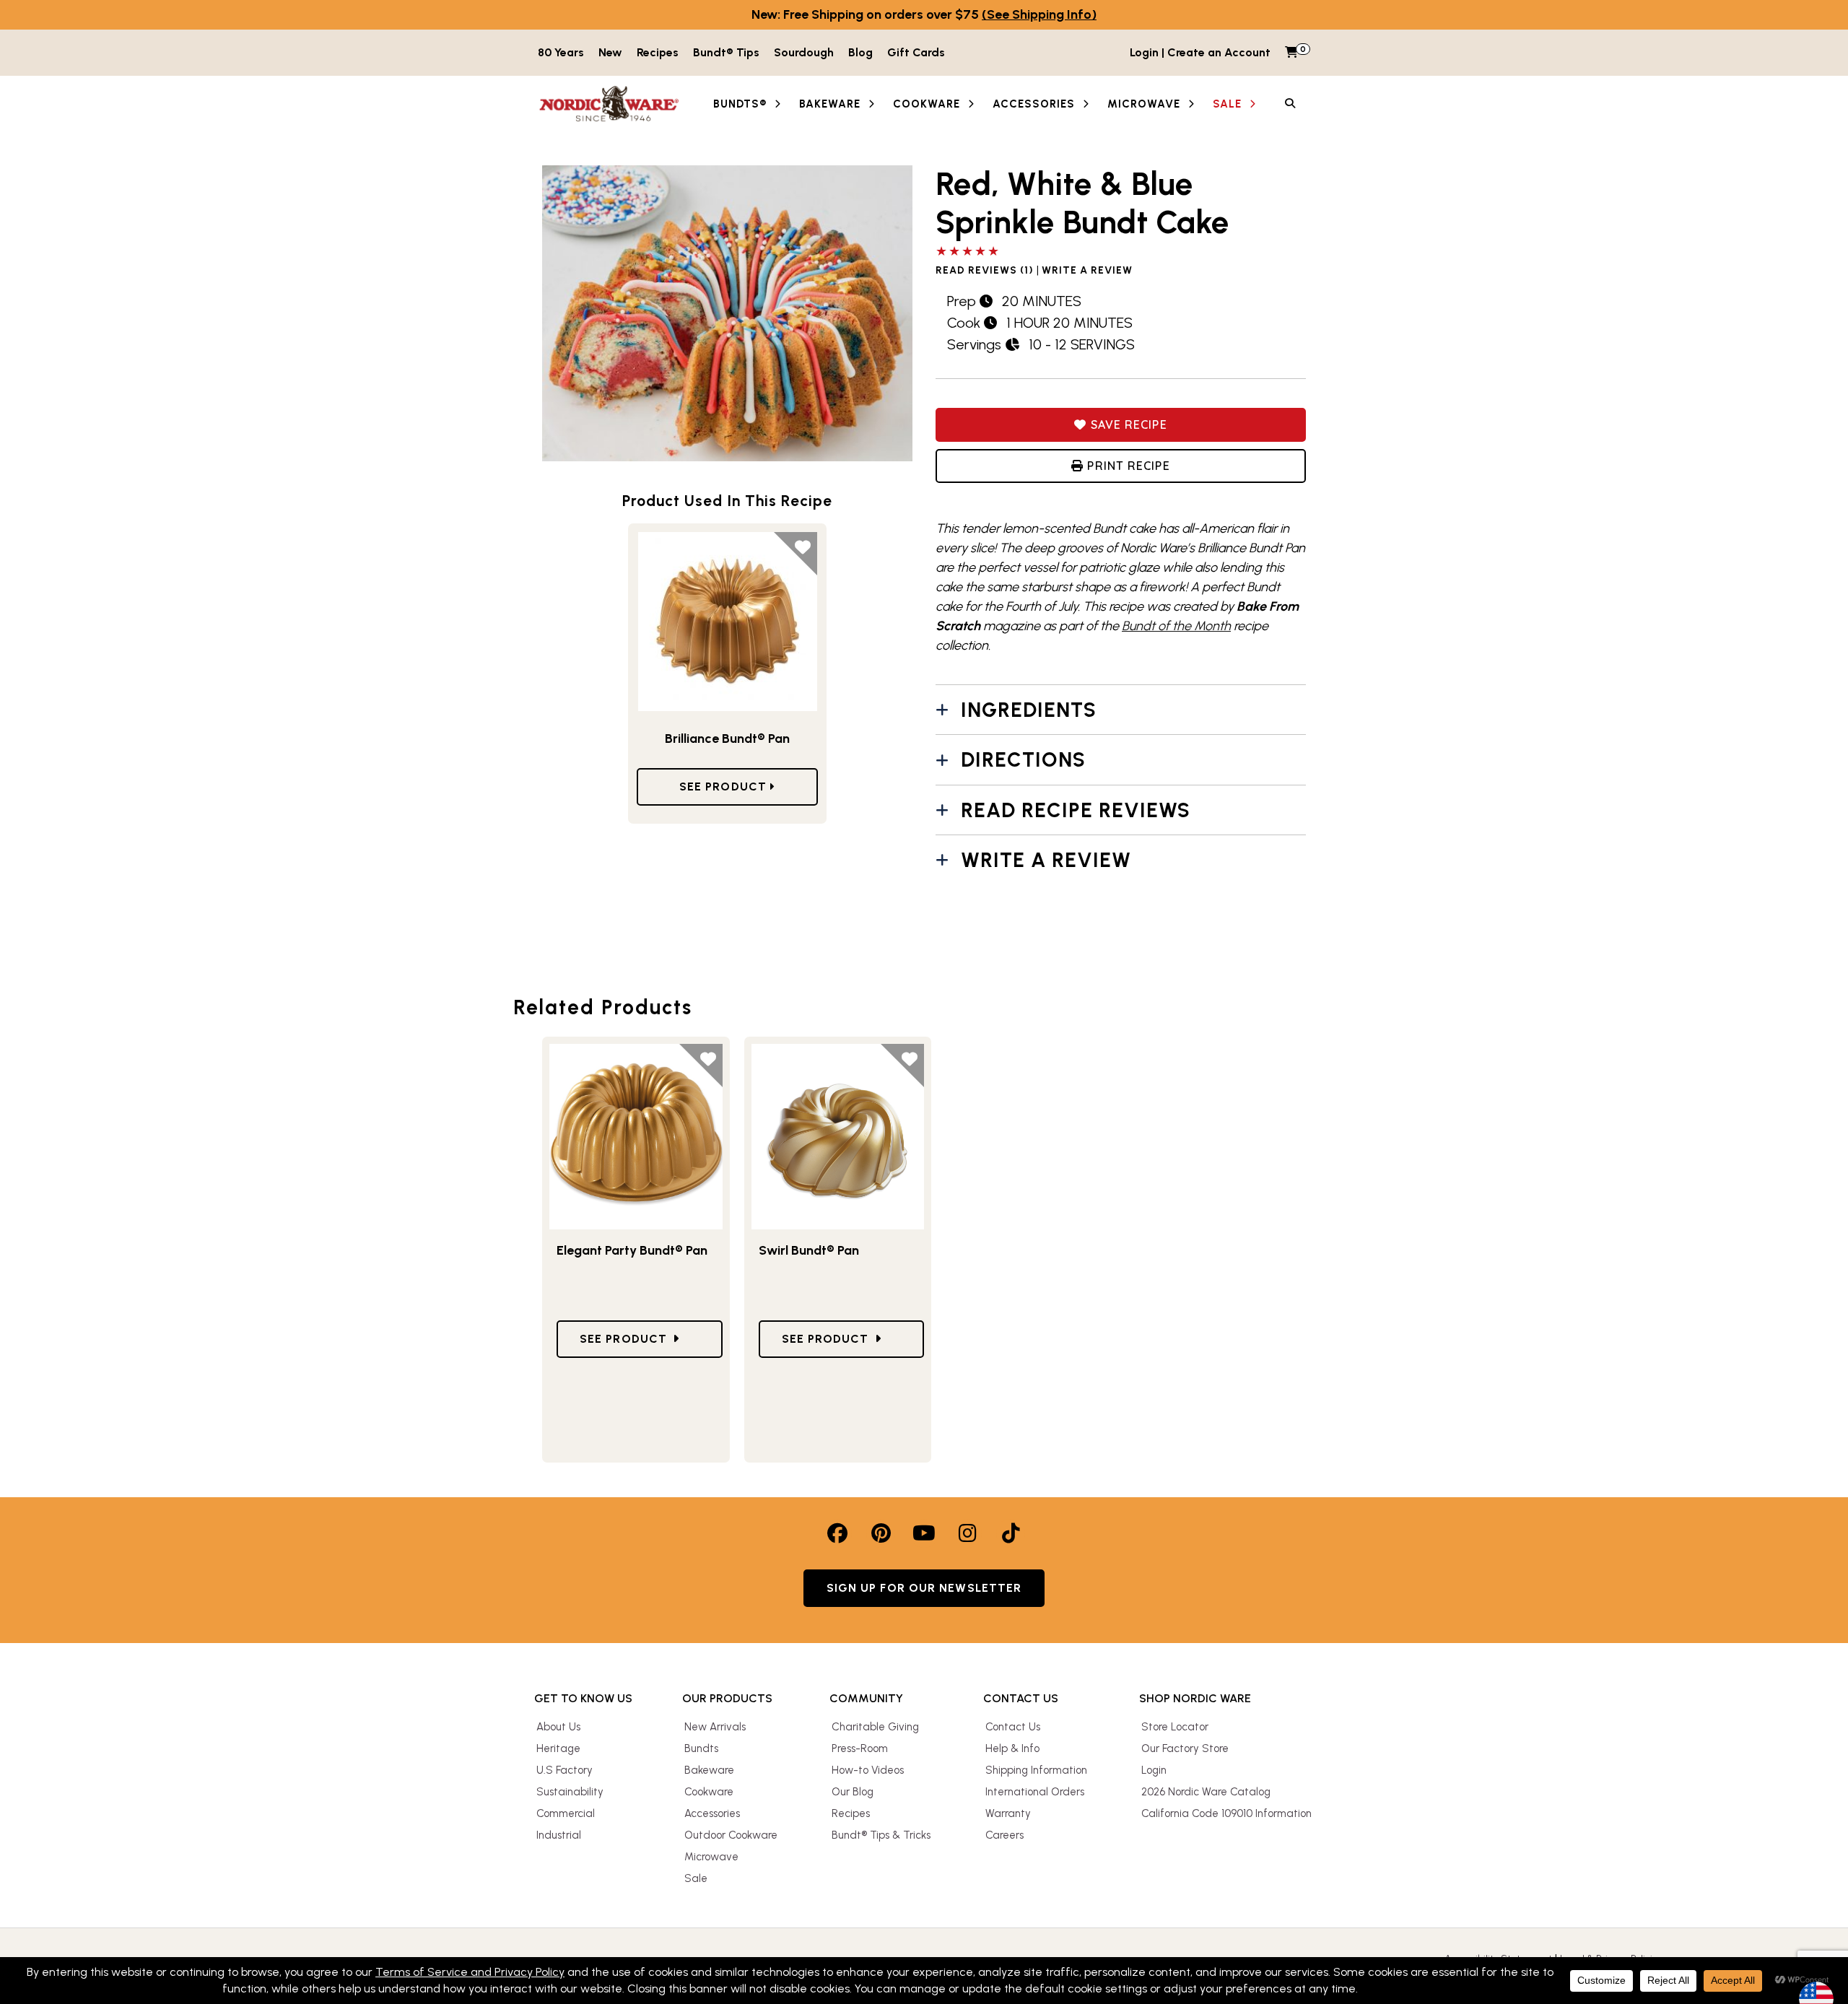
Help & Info (1012, 1748)
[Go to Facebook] (837, 1533)
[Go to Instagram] (967, 1533)
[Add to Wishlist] (796, 554)
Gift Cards (916, 52)
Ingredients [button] (1029, 710)
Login (1154, 1770)
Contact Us (1013, 1727)
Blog (860, 52)
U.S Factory (565, 1770)
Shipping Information (1036, 1770)
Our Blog (853, 1792)
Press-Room (860, 1748)
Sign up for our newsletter (924, 1588)
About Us (558, 1727)
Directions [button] (1023, 759)
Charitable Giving (875, 1727)
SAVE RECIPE (1126, 424)
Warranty (1008, 1813)
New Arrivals (715, 1727)
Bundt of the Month (1176, 626)
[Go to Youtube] (924, 1533)
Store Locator (1175, 1727)
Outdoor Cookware (731, 1835)
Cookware (709, 1792)
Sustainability (570, 1792)
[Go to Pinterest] (881, 1533)
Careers (1004, 1835)
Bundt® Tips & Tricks (881, 1835)
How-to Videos (868, 1770)
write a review (1087, 271)
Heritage (558, 1748)
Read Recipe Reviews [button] (1076, 810)
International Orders (1035, 1792)
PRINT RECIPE (1126, 466)
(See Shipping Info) (1039, 14)
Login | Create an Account (1200, 52)
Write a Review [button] (1046, 860)
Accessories (712, 1813)
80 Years (561, 52)
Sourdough (804, 52)
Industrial (559, 1835)
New (610, 52)
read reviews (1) (985, 271)
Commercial (566, 1813)
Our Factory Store (1185, 1748)
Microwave (711, 1857)
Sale (696, 1878)
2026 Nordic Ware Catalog (1206, 1792)
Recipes (658, 52)
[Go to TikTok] (1011, 1533)
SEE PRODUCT (725, 787)
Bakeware (709, 1770)
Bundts (701, 1748)
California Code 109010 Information (1226, 1813)
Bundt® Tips (726, 52)
